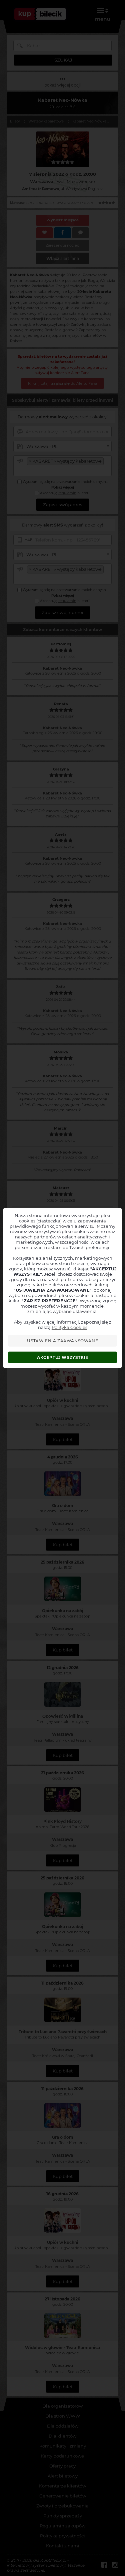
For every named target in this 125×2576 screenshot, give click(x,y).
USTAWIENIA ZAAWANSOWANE (62, 1341)
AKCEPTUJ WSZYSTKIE (63, 1357)
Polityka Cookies (69, 1327)
